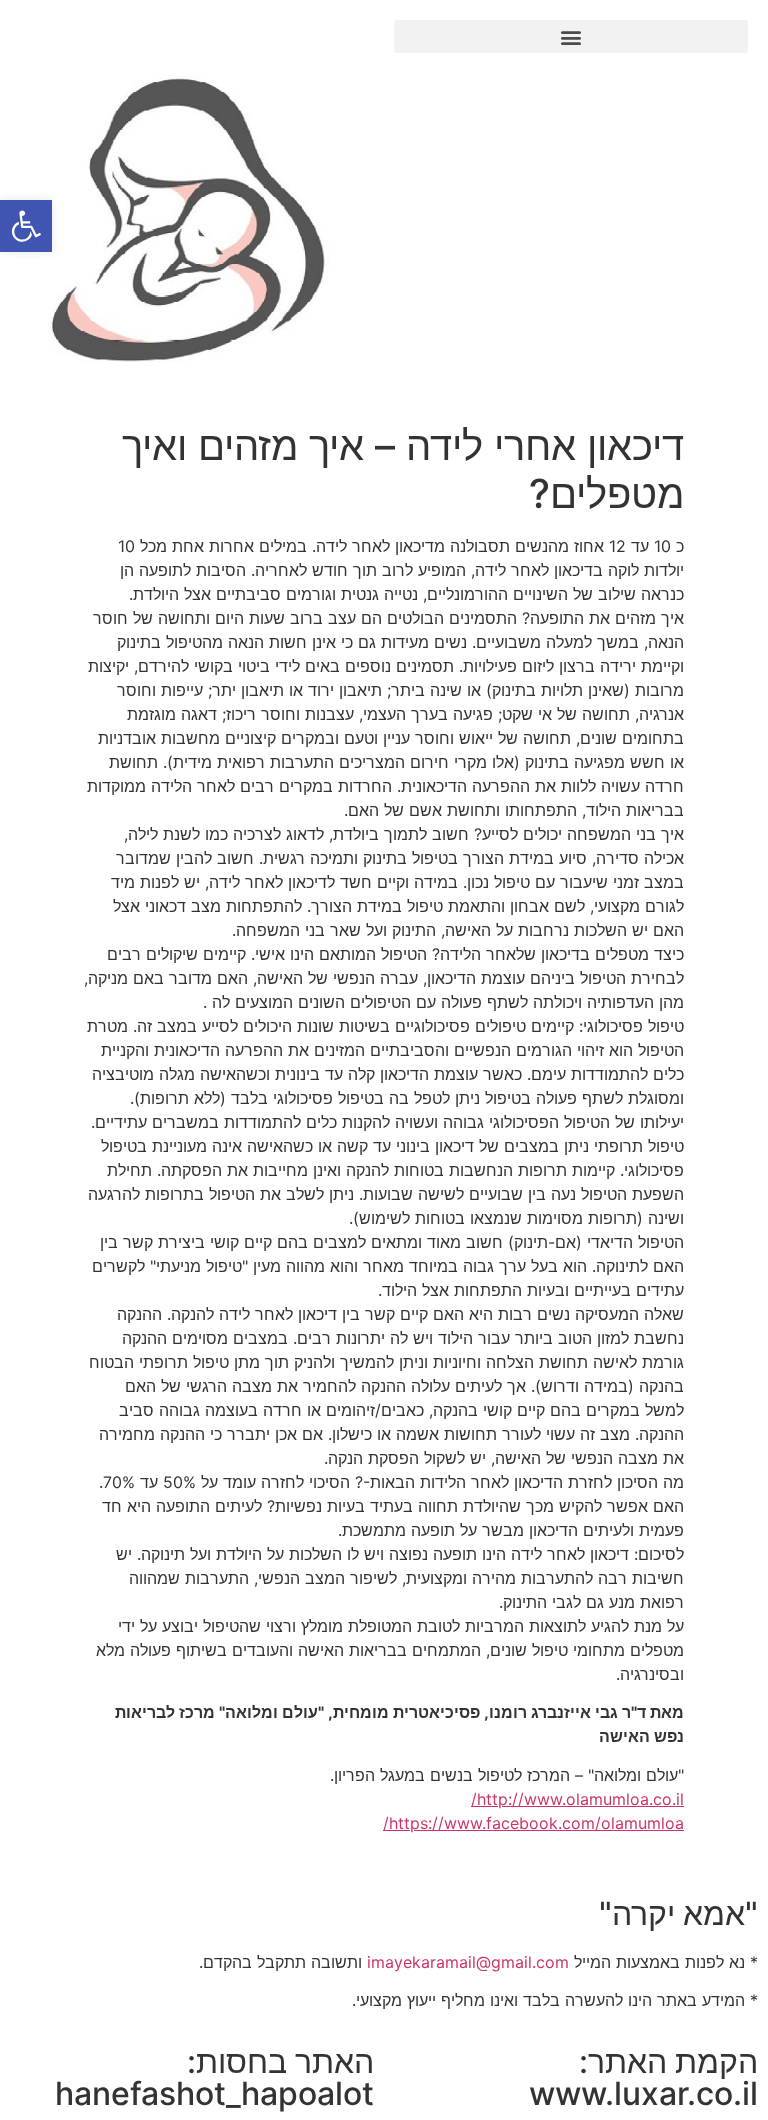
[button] (571, 36)
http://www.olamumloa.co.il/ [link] (577, 1799)
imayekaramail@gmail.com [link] (468, 1962)
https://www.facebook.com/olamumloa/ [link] (533, 1823)
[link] (26, 226)
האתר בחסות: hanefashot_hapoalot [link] (214, 2077)
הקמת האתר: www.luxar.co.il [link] (643, 2077)
